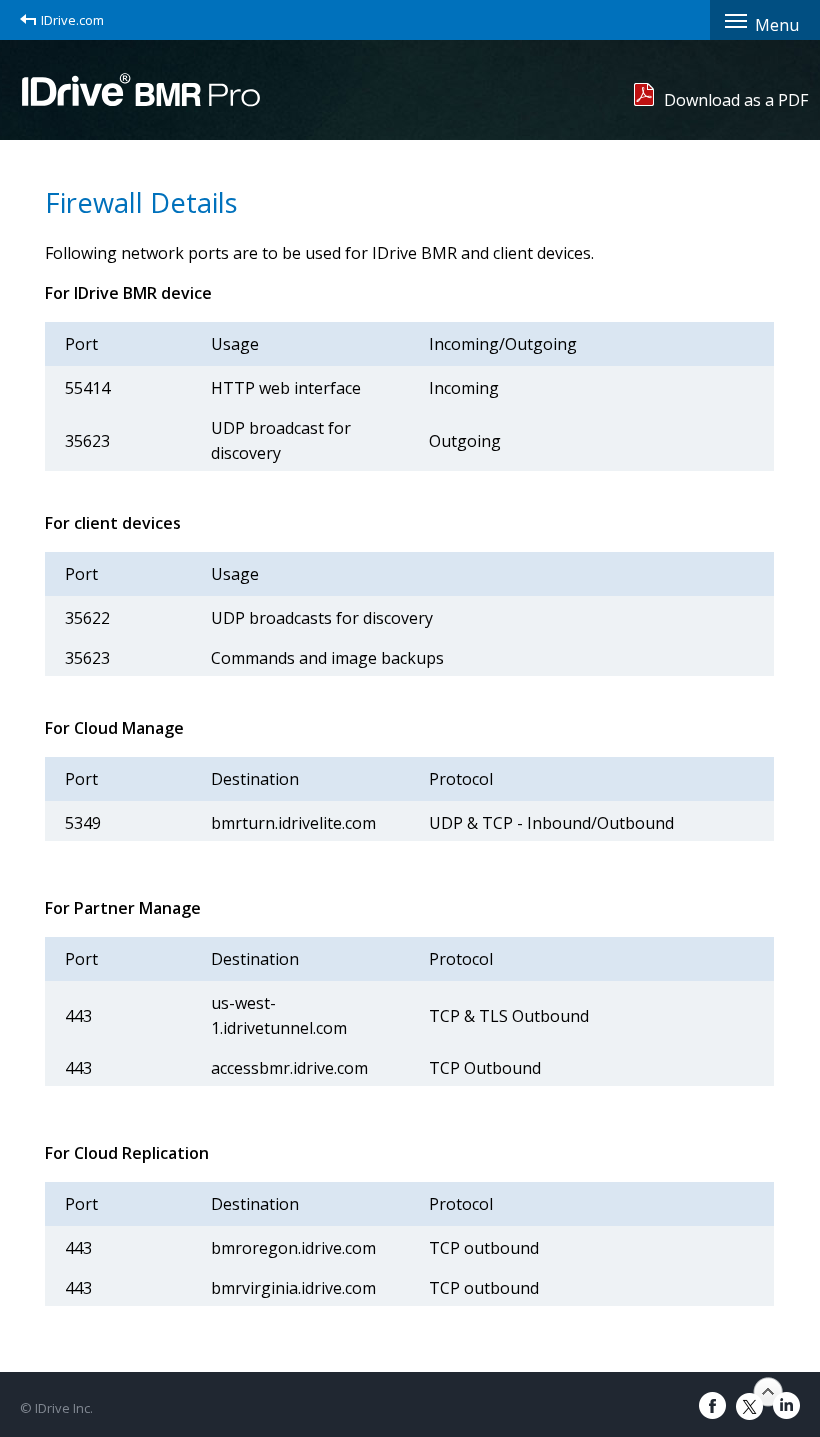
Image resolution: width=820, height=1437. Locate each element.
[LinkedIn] (786, 1405)
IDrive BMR (141, 89)
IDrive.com (72, 20)
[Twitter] (749, 1407)
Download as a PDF (736, 100)
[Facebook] (712, 1405)
